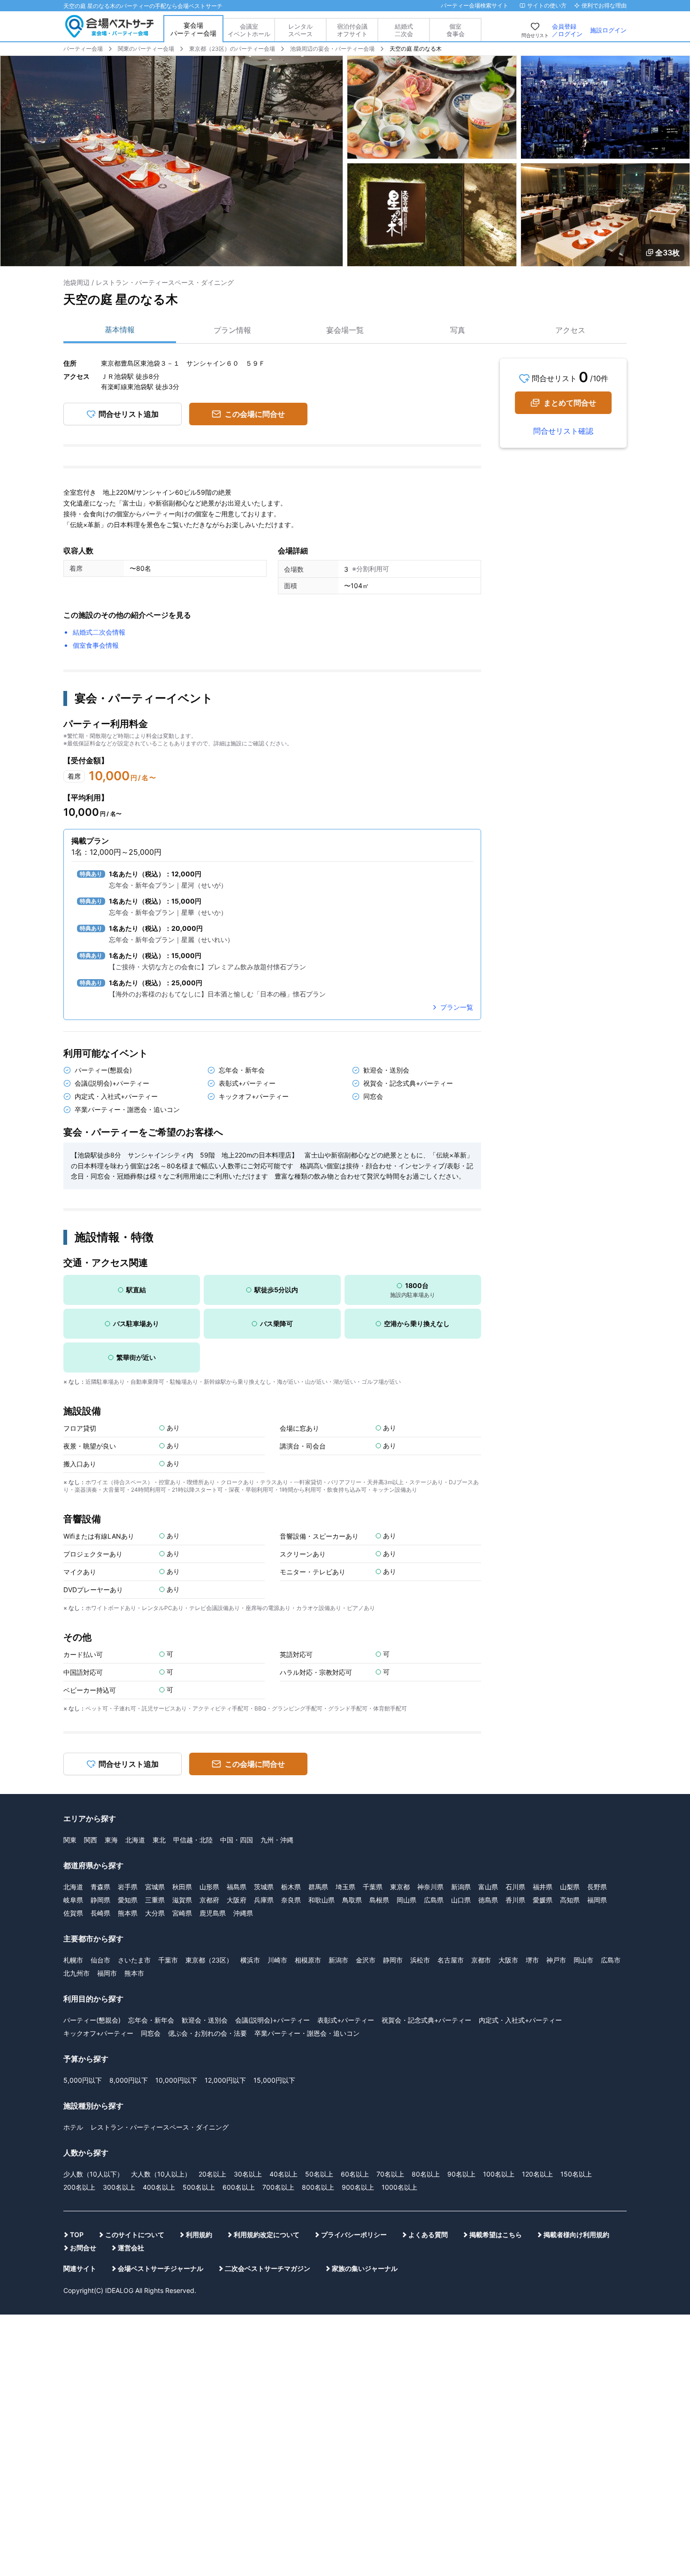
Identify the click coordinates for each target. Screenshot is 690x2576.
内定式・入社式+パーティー (520, 2020)
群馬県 (318, 1887)
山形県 (209, 1887)
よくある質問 (428, 2235)
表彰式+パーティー (346, 2020)
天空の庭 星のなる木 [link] (416, 49)
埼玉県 (345, 1887)
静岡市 (393, 1960)
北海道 (135, 1840)
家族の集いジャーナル (365, 2268)
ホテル (73, 2127)
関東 (70, 1840)
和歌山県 (322, 1900)
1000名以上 (399, 2187)
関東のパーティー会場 (146, 49)
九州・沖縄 (277, 1840)
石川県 (515, 1887)
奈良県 (291, 1900)
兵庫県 (264, 1900)
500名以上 (199, 2187)
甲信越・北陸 (193, 1840)
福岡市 (107, 1973)
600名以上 (239, 2187)
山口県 (461, 1900)
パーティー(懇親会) (92, 2020)
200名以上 (79, 2187)
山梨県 (570, 1887)
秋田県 (182, 1887)
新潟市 (338, 1960)
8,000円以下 (129, 2080)
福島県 (237, 1887)
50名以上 (319, 2174)
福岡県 (597, 1900)
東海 (111, 1840)
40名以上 (284, 2174)
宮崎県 (182, 1913)
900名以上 (358, 2187)
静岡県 (100, 1900)
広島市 (611, 1960)
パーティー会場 (83, 49)
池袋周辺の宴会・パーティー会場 (332, 49)
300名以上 (119, 2187)
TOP (77, 2235)
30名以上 (248, 2174)
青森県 (100, 1887)
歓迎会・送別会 (205, 2020)
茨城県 (264, 1887)
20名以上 (212, 2174)
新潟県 (461, 1887)
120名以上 (537, 2174)
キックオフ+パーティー (98, 2033)
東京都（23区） (209, 1960)
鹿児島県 (213, 1913)
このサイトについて (135, 2235)
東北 (159, 1840)
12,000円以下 (225, 2080)
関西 (91, 1840)
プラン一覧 (457, 1007)
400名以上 (159, 2187)
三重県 (155, 1900)
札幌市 (73, 1960)
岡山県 (406, 1900)
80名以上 (426, 2174)
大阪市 (508, 1960)
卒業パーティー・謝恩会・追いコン (307, 2033)
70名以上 (390, 2174)
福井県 (543, 1887)
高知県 (570, 1900)
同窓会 (151, 2033)
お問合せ (83, 2248)
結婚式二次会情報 (99, 632)
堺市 (532, 1960)
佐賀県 (73, 1913)
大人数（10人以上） (161, 2174)
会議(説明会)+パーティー (272, 2020)
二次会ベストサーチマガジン (268, 2268)
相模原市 (308, 1960)
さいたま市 (134, 1960)
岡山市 (583, 1960)
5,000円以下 (83, 2080)
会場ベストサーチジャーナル (161, 2268)
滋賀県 (182, 1900)
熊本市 (134, 1973)
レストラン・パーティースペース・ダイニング (160, 2127)
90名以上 (461, 2174)
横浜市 (250, 1960)
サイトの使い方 (547, 5)
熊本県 (128, 1913)
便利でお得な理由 (604, 5)
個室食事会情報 (96, 645)
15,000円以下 (274, 2080)
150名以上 (576, 2174)
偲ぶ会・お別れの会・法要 (207, 2033)
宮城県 (155, 1887)
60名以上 (355, 2174)
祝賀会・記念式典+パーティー (426, 2020)
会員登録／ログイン (567, 30)
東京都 (400, 1887)
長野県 (597, 1887)
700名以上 (278, 2187)
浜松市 (420, 1960)
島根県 (379, 1900)
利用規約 (199, 2235)
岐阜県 (73, 1900)
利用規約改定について (267, 2235)
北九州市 (77, 1973)
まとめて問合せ (570, 403)
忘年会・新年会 (151, 2020)
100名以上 (499, 2174)
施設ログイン (608, 30)
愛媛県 (543, 1900)
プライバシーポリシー (354, 2235)
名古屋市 (451, 1960)
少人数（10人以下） (93, 2174)
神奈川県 (430, 1887)
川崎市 (277, 1960)
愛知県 (128, 1900)
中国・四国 (237, 1840)
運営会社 (131, 2248)
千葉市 (168, 1960)
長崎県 (100, 1913)
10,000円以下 (176, 2080)
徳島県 (488, 1900)
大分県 (155, 1913)
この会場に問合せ (255, 414)
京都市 (481, 1960)
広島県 (434, 1900)
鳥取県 (352, 1900)
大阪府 (237, 1900)
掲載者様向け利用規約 (576, 2235)
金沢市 (366, 1960)
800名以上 (318, 2187)
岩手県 (128, 1887)
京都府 (209, 1900)
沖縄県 (243, 1913)
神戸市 (556, 1960)
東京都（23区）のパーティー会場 (232, 49)
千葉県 (373, 1887)
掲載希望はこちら (496, 2235)
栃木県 (291, 1887)
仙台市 (100, 1960)
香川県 (515, 1900)
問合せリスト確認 (563, 431)
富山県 (488, 1887)
